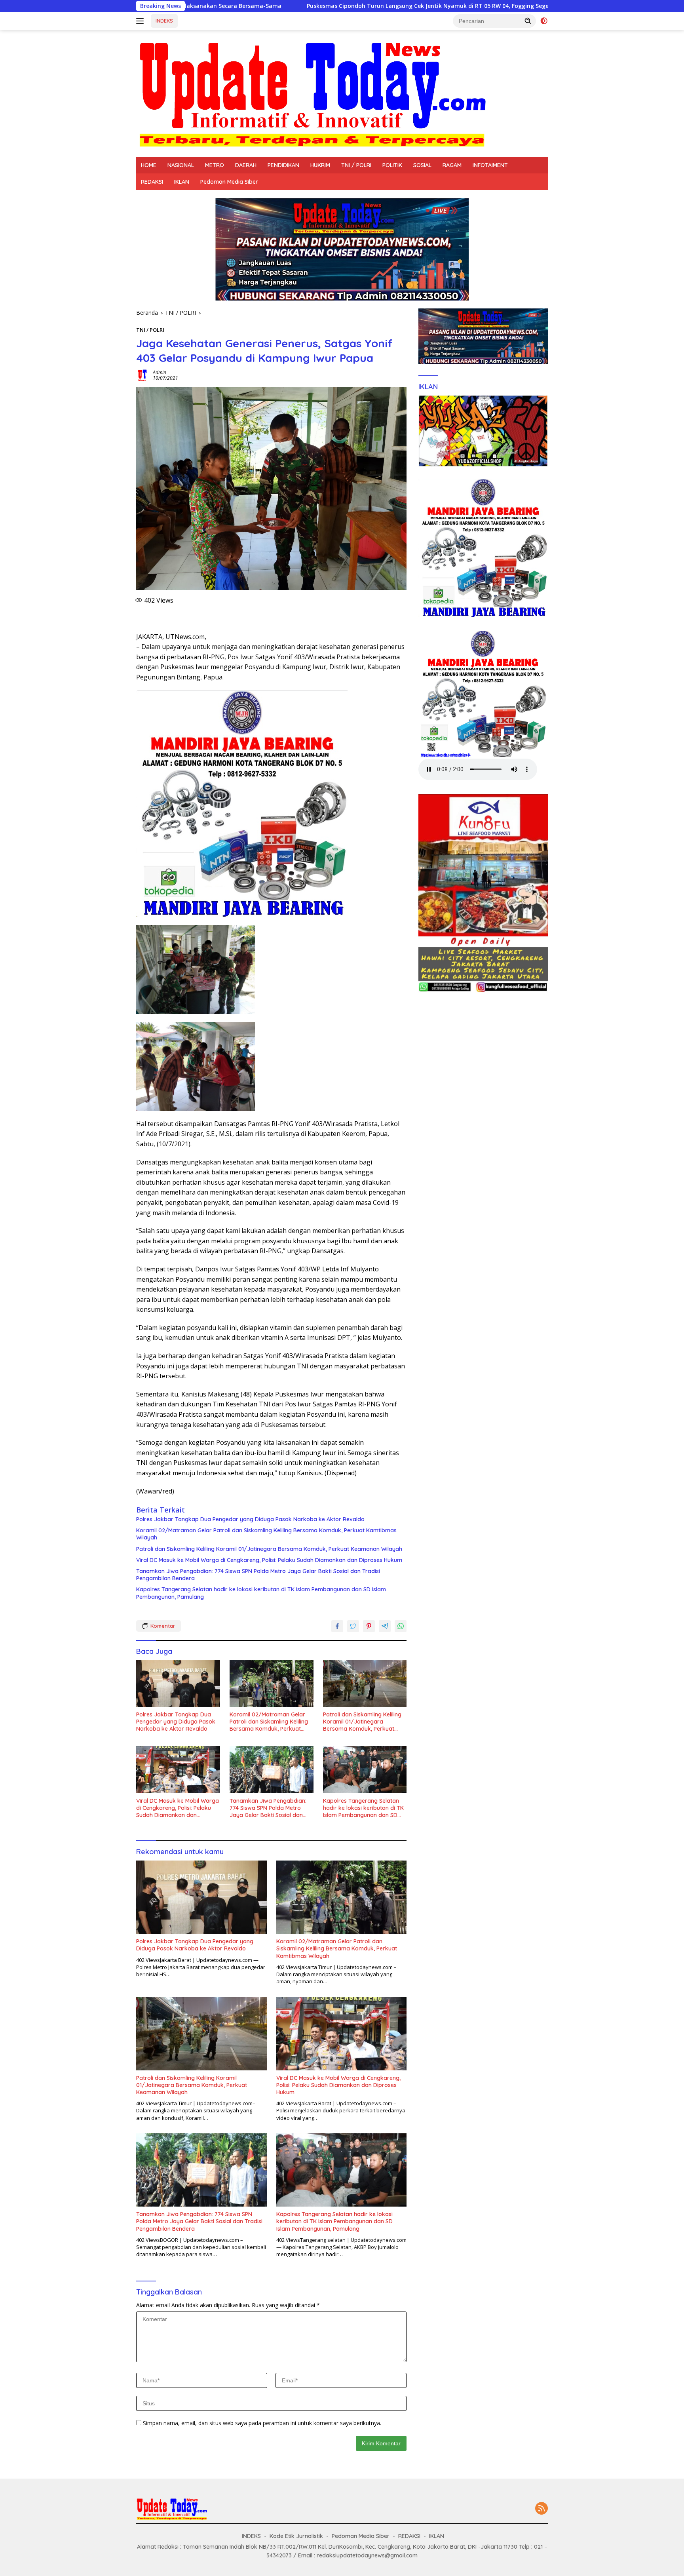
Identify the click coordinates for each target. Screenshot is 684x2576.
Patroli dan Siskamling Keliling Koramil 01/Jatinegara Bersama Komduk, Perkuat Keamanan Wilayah (269, 1549)
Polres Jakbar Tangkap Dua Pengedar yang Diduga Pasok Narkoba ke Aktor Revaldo (250, 1519)
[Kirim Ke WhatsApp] (401, 1626)
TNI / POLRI (356, 165)
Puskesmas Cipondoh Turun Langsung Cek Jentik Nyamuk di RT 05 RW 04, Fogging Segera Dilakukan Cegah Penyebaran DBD (312, 6)
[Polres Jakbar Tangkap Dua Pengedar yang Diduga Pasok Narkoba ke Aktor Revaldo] (178, 1683)
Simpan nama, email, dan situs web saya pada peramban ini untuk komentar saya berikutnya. (262, 2423)
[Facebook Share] (337, 1626)
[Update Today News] (312, 93)
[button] (528, 21)
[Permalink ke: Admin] (142, 375)
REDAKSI (152, 182)
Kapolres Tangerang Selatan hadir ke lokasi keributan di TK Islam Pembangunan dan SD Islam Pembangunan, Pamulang (261, 1593)
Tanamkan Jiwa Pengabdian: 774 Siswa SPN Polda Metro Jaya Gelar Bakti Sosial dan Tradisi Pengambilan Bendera (258, 1575)
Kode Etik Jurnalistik (296, 2536)
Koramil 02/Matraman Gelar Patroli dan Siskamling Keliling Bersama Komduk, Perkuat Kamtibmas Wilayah (266, 1534)
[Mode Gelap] (544, 21)
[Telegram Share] (385, 1626)
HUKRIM (320, 165)
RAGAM (452, 165)
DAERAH (246, 165)
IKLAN (182, 182)
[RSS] (541, 2509)
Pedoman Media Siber (229, 182)
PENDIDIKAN (283, 165)
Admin (160, 372)
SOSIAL (422, 165)
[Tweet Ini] (353, 1626)
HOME (149, 165)
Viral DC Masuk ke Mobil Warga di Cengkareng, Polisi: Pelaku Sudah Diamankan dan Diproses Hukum (269, 1560)
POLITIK (392, 165)
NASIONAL (181, 165)
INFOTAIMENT (490, 165)
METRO (215, 165)
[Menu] (142, 21)
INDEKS (164, 21)
